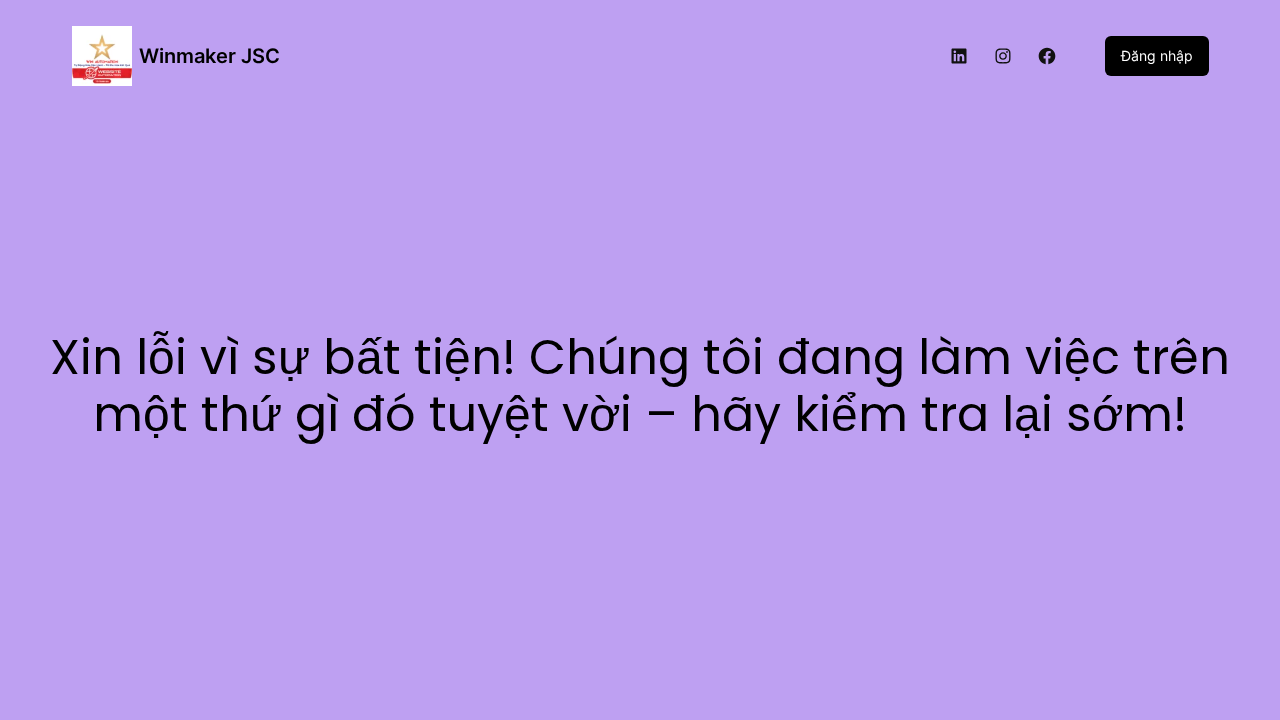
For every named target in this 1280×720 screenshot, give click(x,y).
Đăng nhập (1157, 55)
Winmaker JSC (209, 56)
